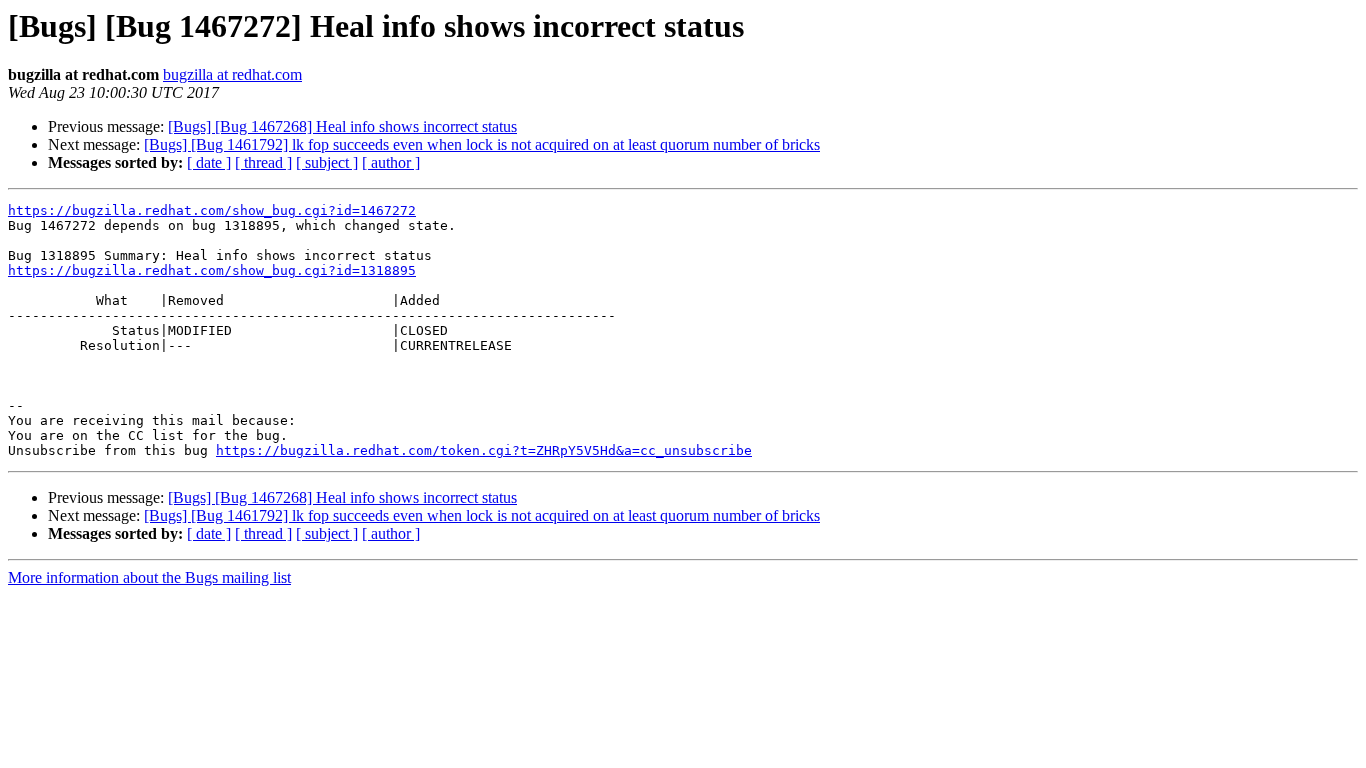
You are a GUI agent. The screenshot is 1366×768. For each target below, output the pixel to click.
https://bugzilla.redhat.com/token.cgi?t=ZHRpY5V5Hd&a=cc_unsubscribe (484, 450)
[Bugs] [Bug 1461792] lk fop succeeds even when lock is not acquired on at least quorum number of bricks (482, 144)
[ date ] (209, 162)
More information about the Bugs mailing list (149, 577)
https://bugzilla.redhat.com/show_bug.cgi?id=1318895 (212, 270)
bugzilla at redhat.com (232, 74)
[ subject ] (327, 162)
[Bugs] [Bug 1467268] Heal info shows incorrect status (342, 126)
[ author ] (391, 162)
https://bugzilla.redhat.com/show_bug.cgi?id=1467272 (212, 210)
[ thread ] (263, 162)
